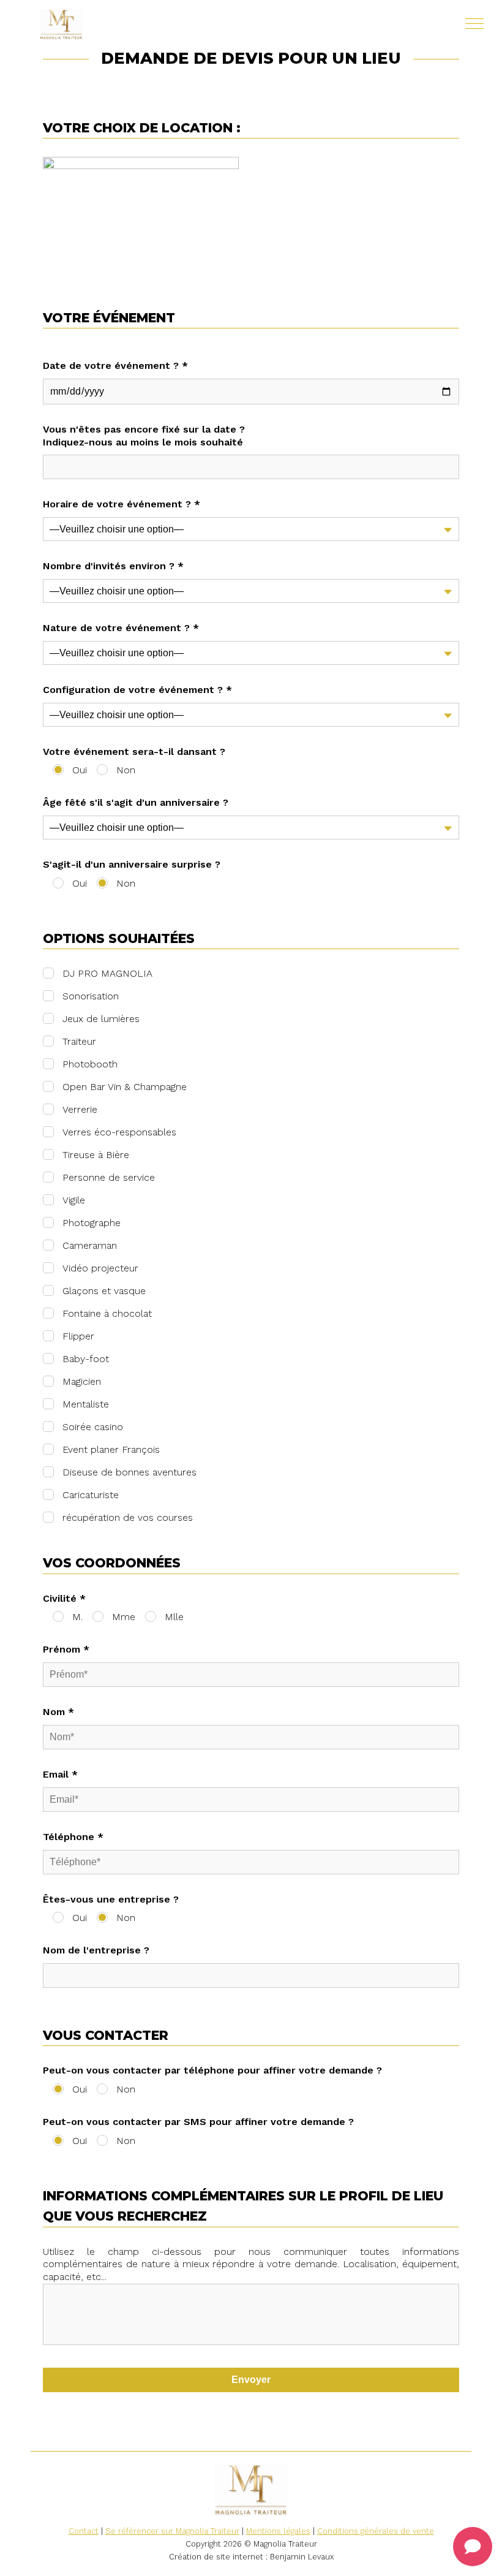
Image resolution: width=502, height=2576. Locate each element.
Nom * (58, 1712)
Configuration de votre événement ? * (137, 690)
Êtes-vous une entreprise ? (111, 1899)
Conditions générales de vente (376, 2531)
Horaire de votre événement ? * (122, 504)
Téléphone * (73, 1837)
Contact (84, 2531)
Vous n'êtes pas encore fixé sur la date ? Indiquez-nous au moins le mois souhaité (144, 436)
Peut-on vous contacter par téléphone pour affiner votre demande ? (212, 2070)
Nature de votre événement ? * (121, 628)
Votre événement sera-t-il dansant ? (134, 752)
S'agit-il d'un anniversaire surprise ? (132, 864)
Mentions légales (278, 2531)
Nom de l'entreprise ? (96, 1950)
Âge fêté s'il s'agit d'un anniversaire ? (136, 802)
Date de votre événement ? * (115, 366)
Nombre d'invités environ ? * (113, 566)
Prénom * (66, 1649)
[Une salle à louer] (98, 25)
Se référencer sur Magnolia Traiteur (172, 2531)
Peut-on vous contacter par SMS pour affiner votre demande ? (198, 2122)
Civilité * (64, 1598)
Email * (60, 1774)
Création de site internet (216, 2557)
